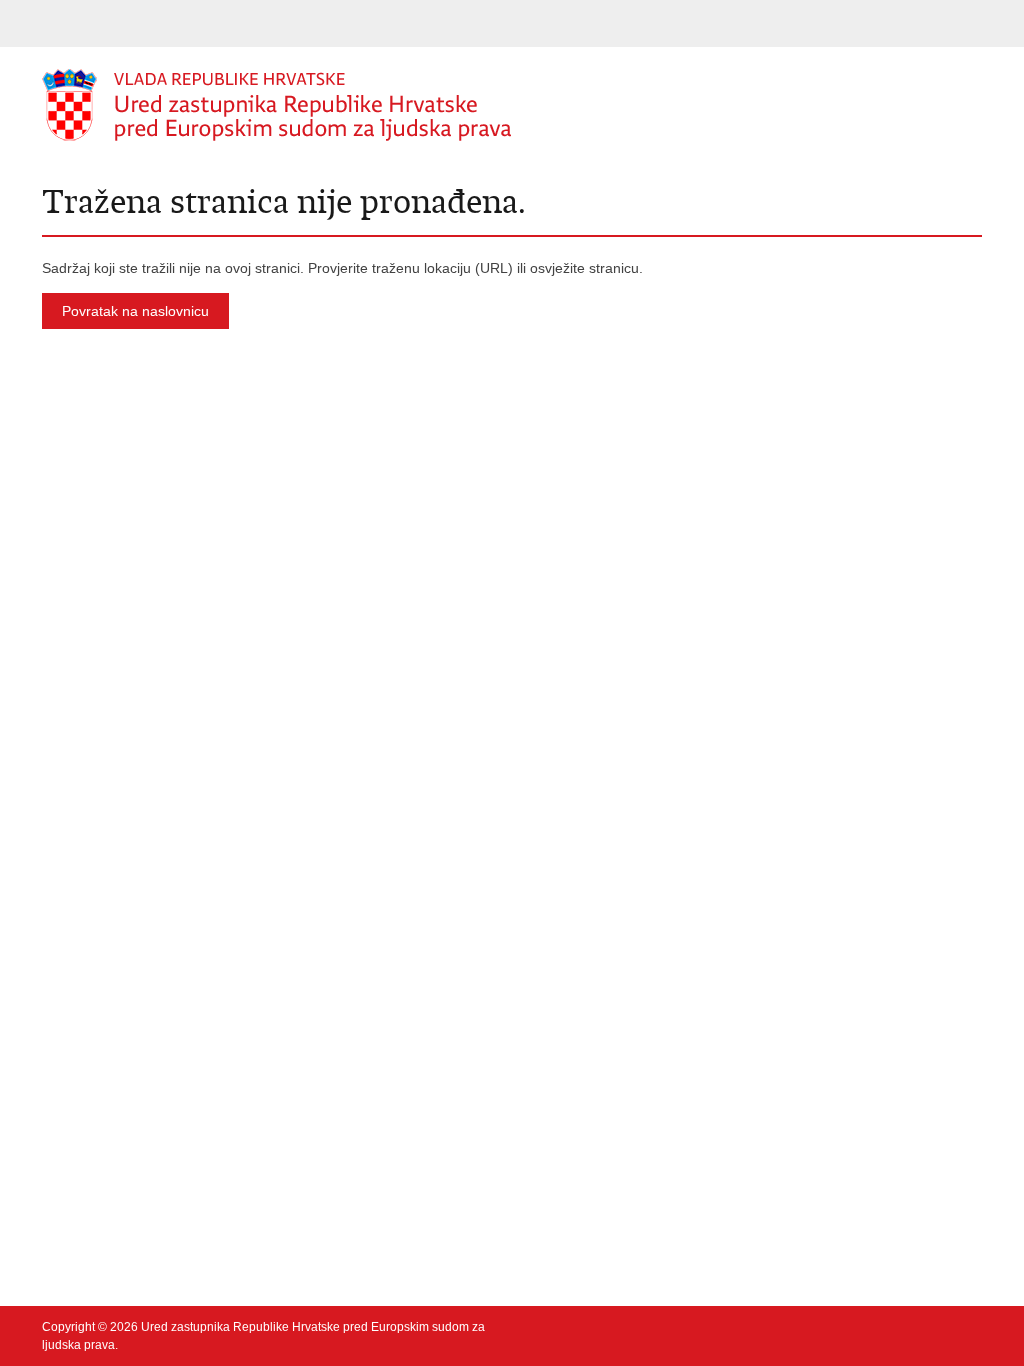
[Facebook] (781, 1327)
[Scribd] (909, 1327)
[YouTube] (845, 1327)
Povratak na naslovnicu (135, 311)
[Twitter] (813, 1327)
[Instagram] (941, 1327)
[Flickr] (877, 1327)
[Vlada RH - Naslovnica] (277, 105)
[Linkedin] (973, 1327)
